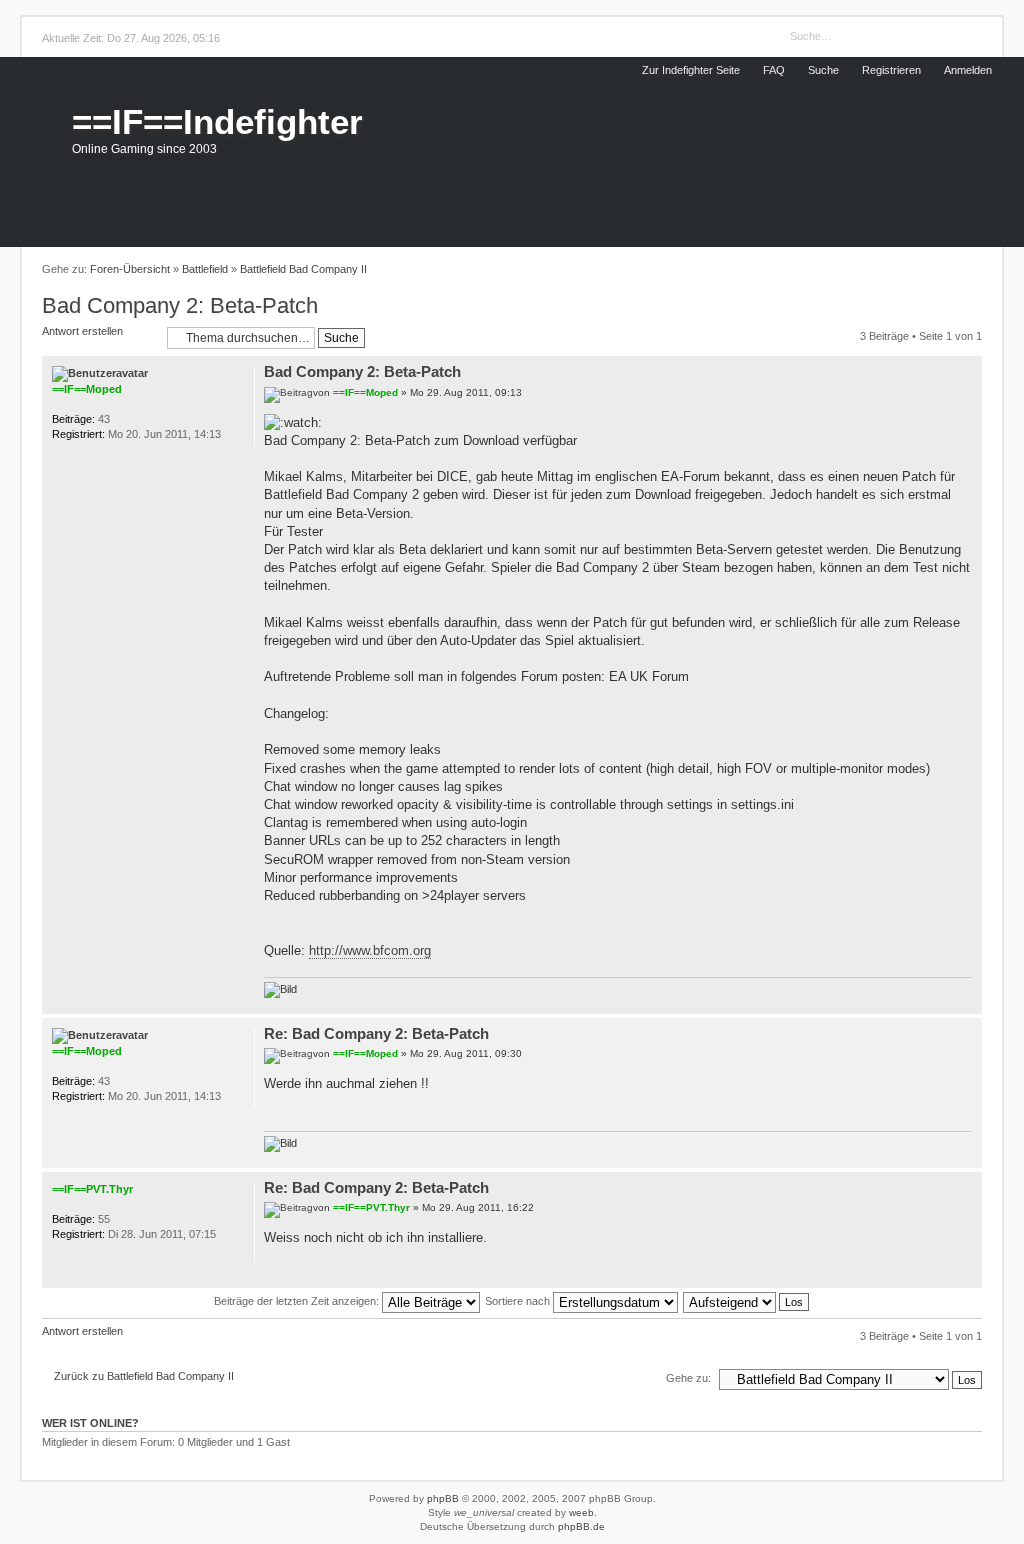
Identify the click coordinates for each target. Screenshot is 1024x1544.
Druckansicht (970, 270)
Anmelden (968, 70)
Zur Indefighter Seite (691, 70)
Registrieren (891, 70)
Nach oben (967, 1003)
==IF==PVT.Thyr (371, 1207)
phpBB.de (581, 1526)
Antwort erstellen (82, 331)
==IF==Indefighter (217, 121)
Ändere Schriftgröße (945, 270)
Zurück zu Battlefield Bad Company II (144, 1376)
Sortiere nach (519, 1301)
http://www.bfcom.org (370, 950)
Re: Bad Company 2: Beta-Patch (376, 1033)
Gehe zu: (688, 1378)
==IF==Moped (365, 392)
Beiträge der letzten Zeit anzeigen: (298, 1301)
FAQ (774, 70)
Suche (823, 70)
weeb (581, 1512)
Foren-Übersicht (130, 269)
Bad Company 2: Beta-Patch (180, 305)
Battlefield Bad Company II (303, 269)
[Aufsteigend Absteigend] (747, 1301)
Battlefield (205, 269)
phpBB (443, 1498)
